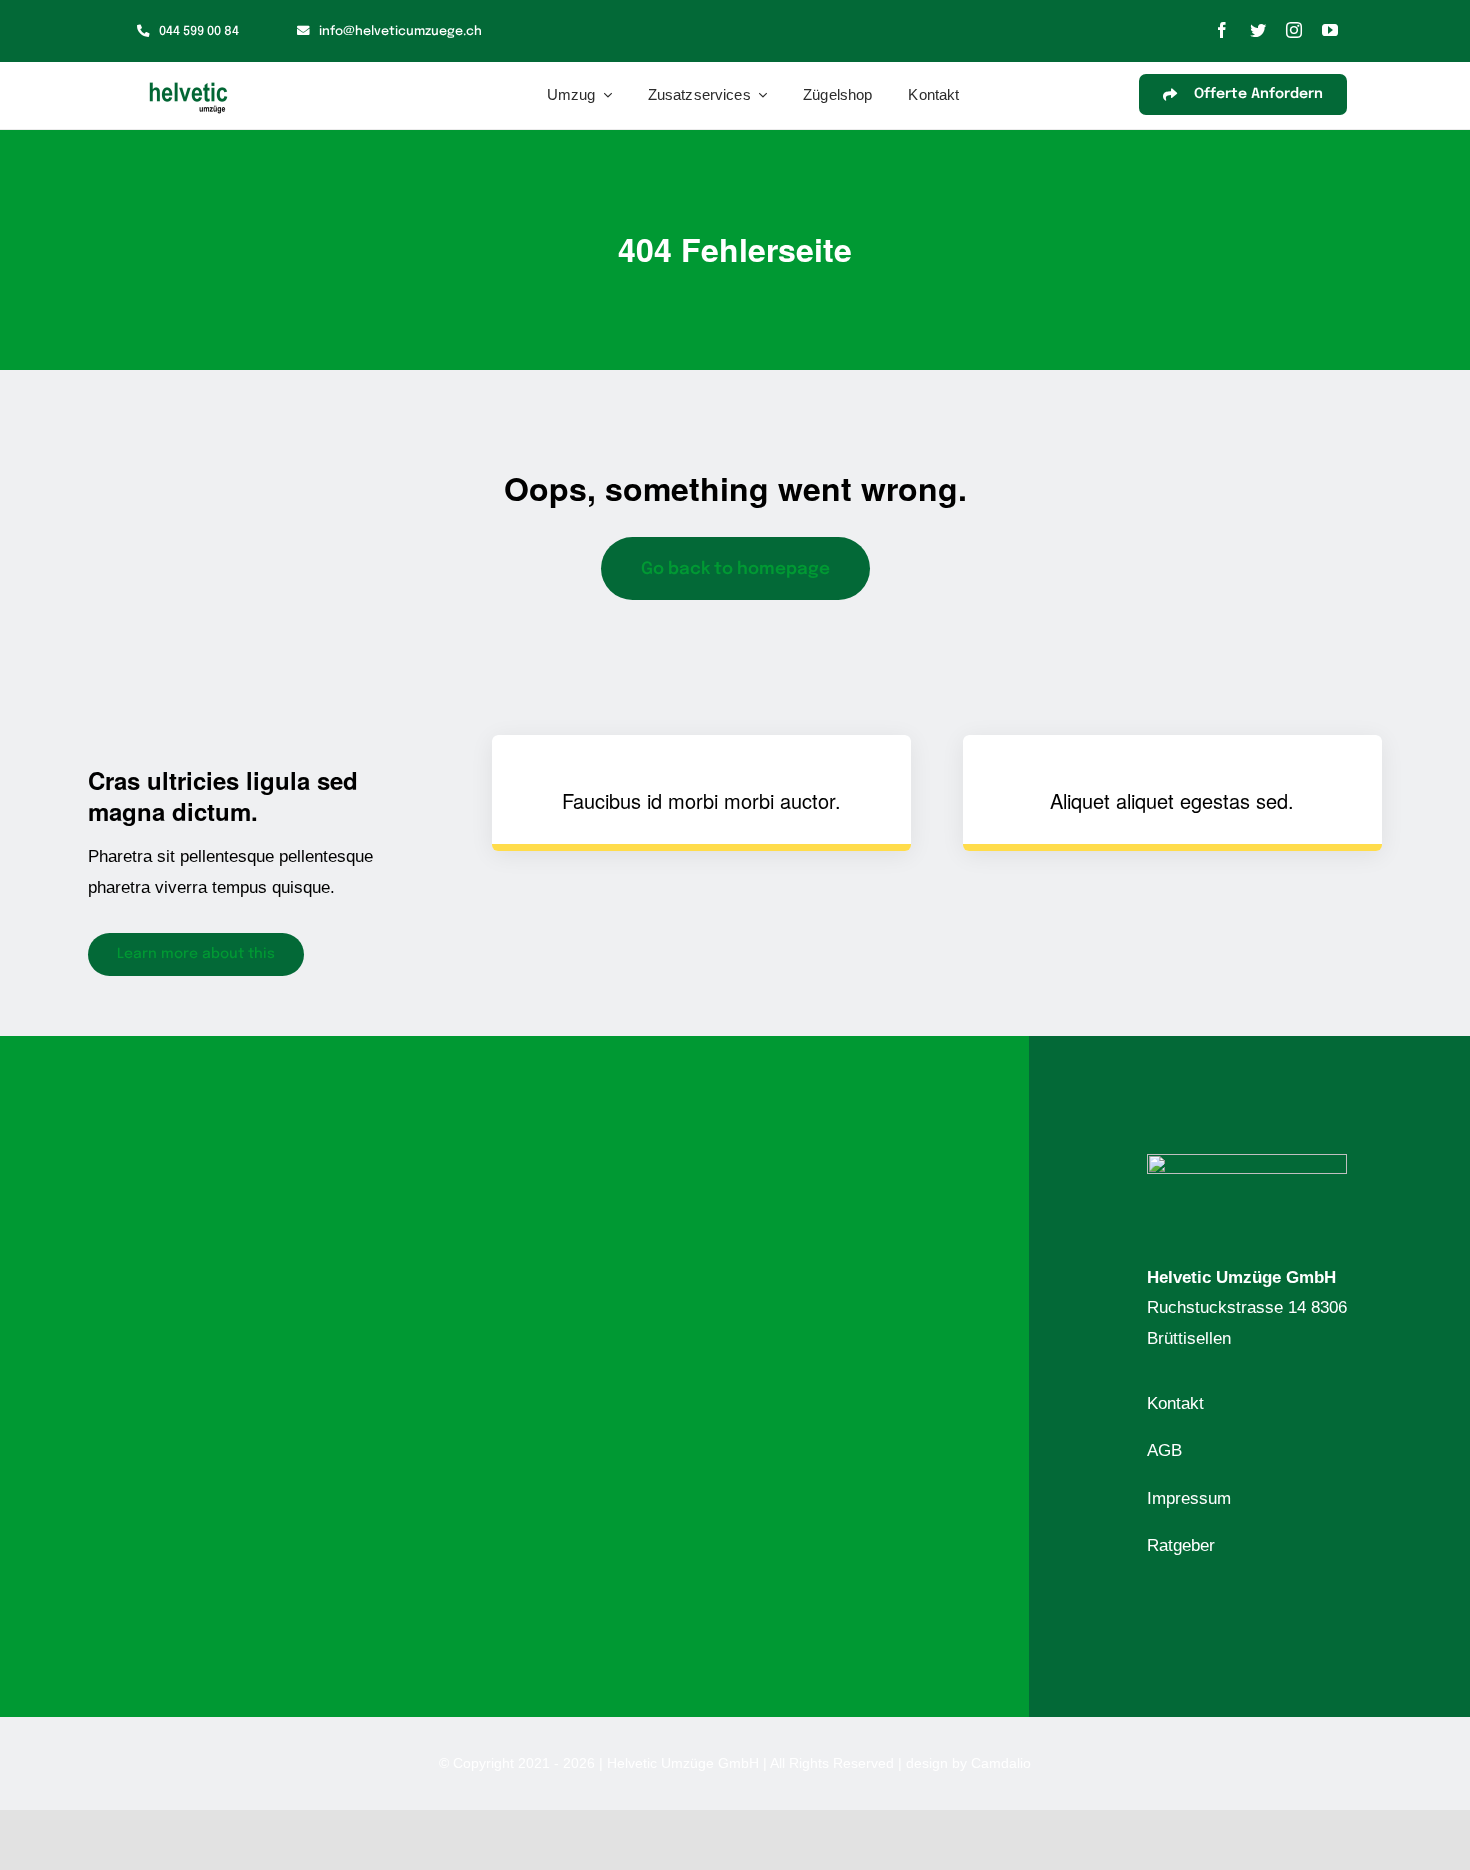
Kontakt (1175, 1403)
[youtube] (1330, 30)
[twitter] (1258, 30)
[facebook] (1222, 30)
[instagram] (1294, 30)
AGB (1164, 1450)
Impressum (1189, 1498)
